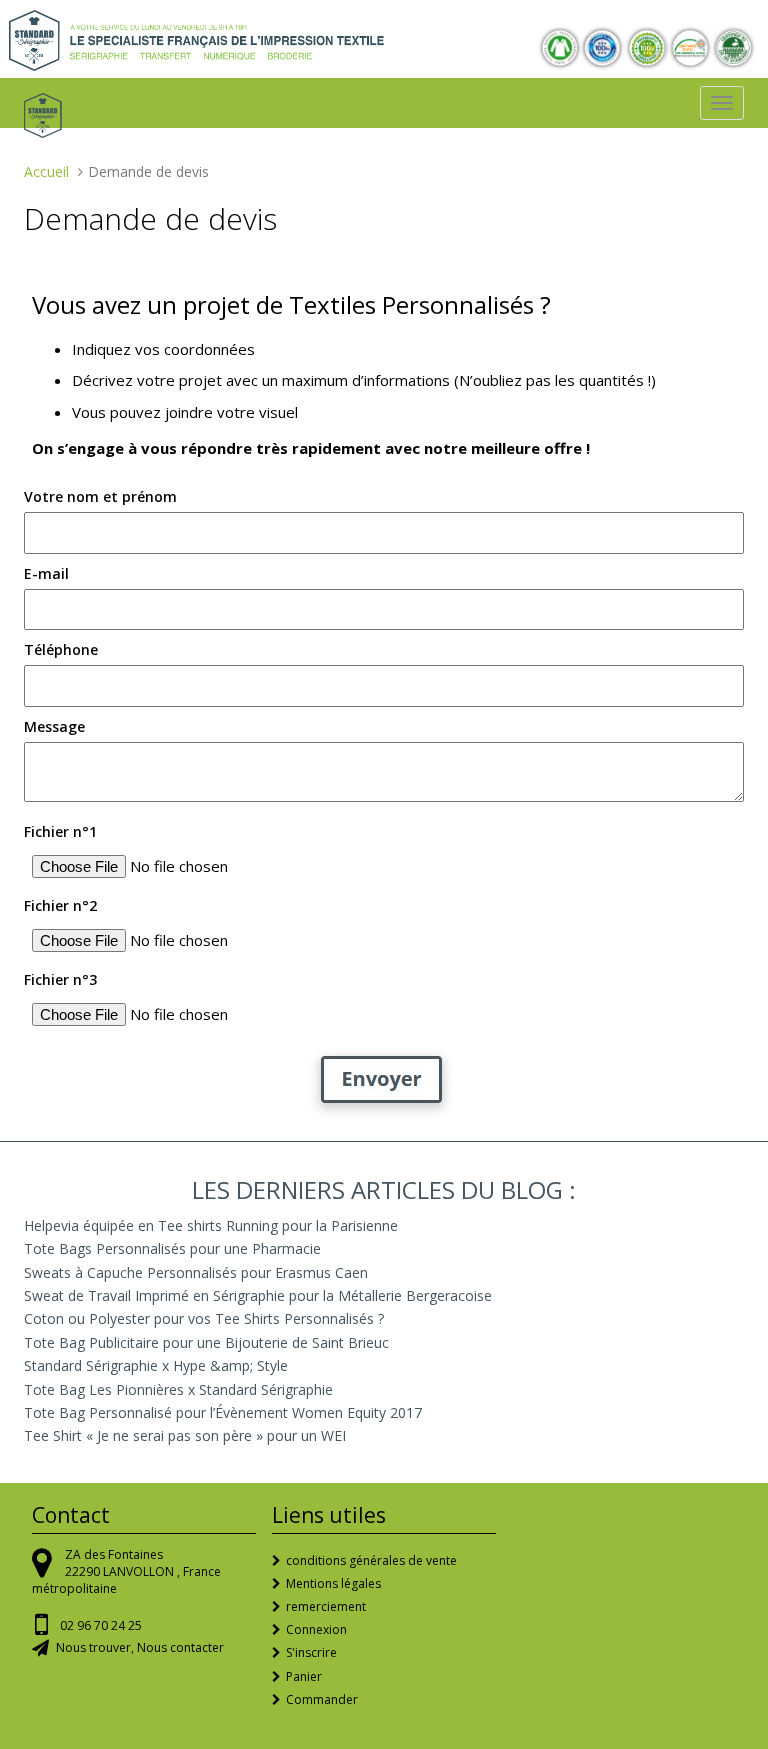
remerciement (326, 1606)
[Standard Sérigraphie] (196, 38)
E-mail (46, 573)
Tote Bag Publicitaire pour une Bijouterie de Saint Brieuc (206, 1342)
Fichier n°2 (60, 905)
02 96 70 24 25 (101, 1625)
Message (54, 726)
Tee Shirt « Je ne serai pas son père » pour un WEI (185, 1435)
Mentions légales (333, 1583)
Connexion (316, 1629)
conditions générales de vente (371, 1560)
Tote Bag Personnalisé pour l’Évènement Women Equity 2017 (223, 1412)
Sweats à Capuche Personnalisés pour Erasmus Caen (196, 1272)
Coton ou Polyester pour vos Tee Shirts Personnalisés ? (204, 1318)
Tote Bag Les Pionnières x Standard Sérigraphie (178, 1389)
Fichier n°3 (60, 979)
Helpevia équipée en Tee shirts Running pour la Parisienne (211, 1225)
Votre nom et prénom (100, 496)
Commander (322, 1699)
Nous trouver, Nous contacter (140, 1647)
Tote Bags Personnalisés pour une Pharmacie (172, 1248)
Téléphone (61, 649)
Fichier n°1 (60, 831)
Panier (304, 1676)
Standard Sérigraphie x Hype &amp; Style (156, 1365)
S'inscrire (311, 1652)
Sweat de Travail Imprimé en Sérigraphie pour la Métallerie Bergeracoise (258, 1295)
